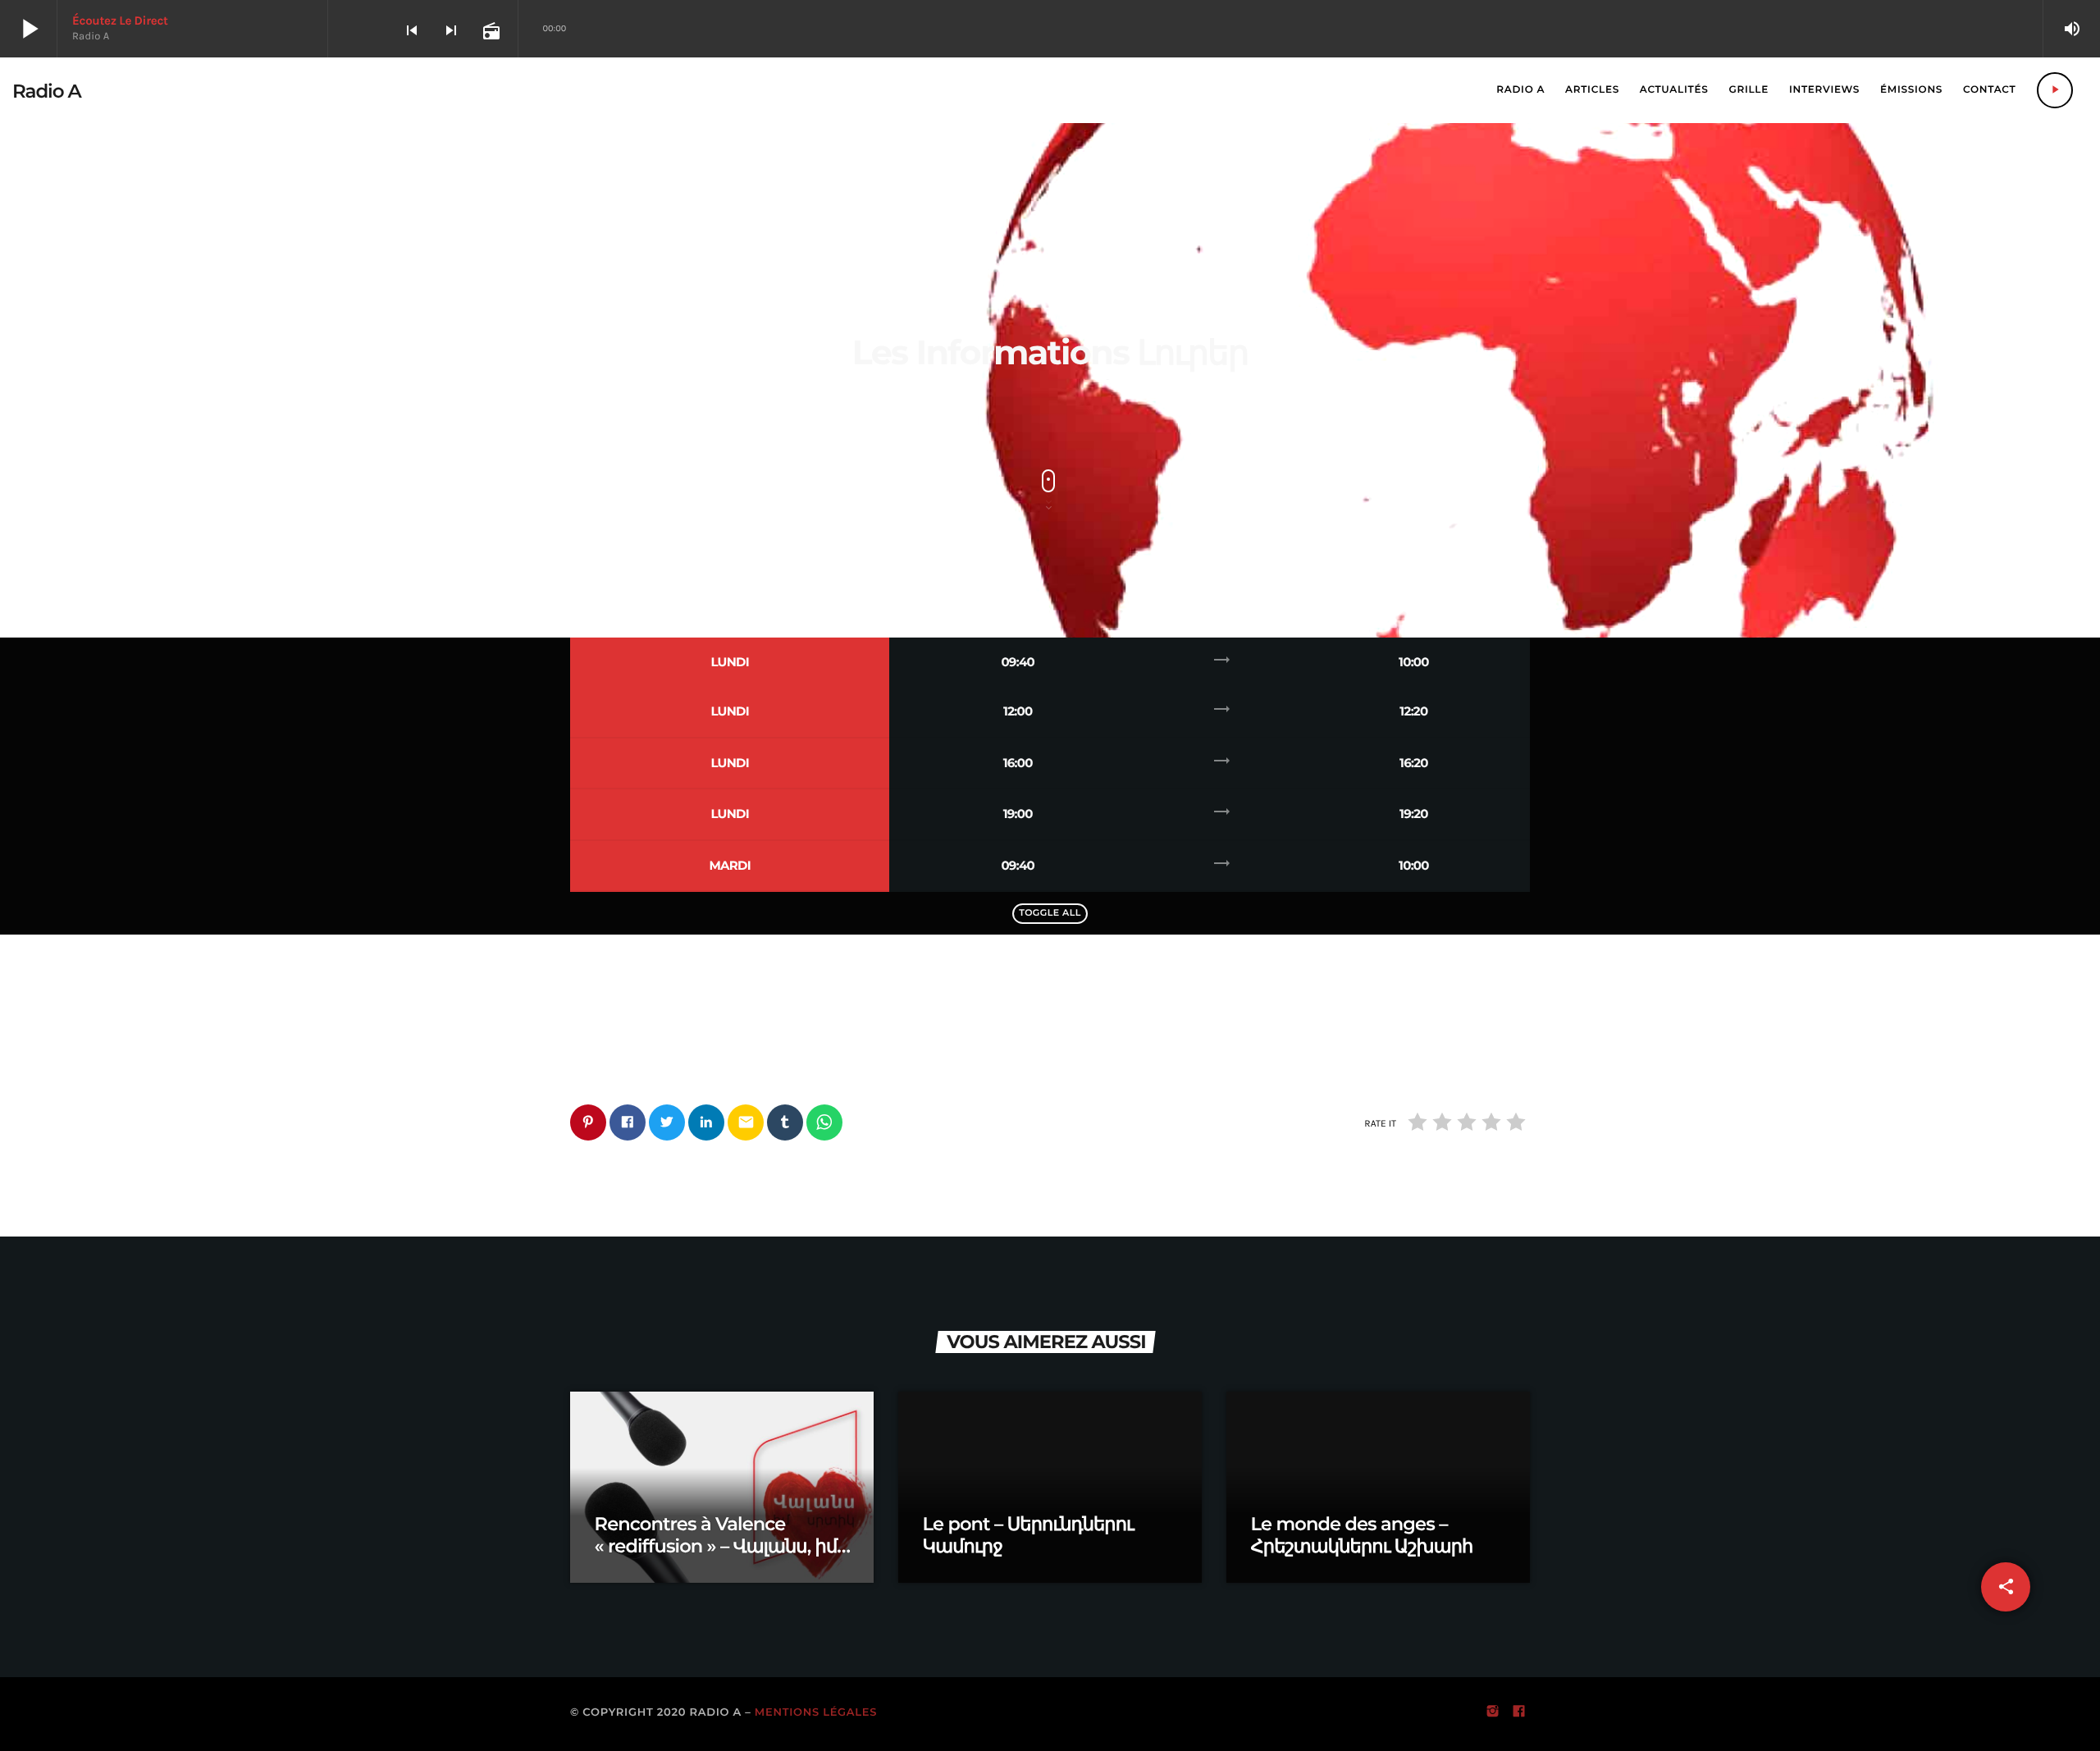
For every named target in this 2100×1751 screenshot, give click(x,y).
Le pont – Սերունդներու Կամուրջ (1028, 1535)
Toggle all (1050, 912)
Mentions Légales (816, 1712)
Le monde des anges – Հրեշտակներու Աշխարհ (1362, 1535)
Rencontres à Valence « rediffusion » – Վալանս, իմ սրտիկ (716, 1546)
